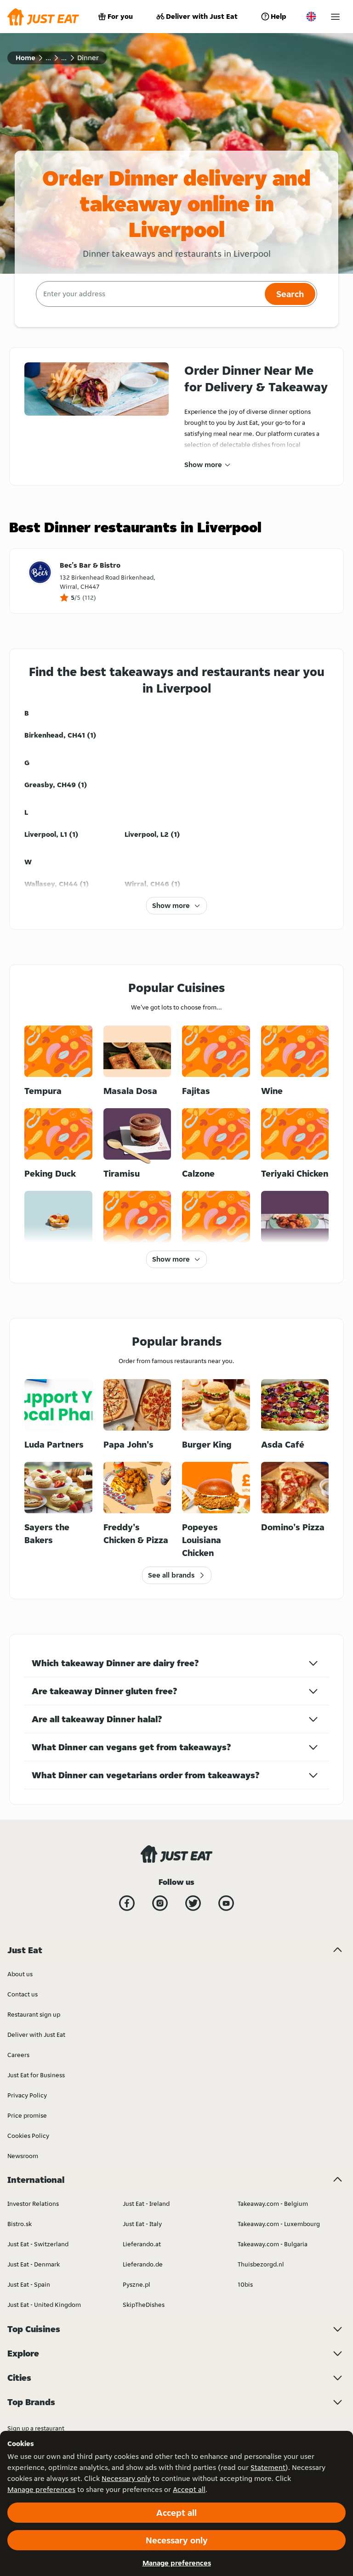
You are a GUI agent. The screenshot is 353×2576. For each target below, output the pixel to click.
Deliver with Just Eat (202, 16)
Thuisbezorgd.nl (261, 2264)
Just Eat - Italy (142, 2224)
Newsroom (23, 2156)
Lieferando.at (142, 2244)
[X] (193, 1903)
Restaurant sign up (34, 2014)
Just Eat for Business (36, 2075)
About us (20, 1974)
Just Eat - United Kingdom (44, 2305)
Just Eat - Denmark (34, 2264)
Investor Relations (33, 2204)
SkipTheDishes (144, 2305)
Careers (18, 2055)
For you (120, 16)
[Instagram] (160, 1903)
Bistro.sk (20, 2224)
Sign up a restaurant (36, 2428)
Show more (203, 465)
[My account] (335, 17)
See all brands (171, 1575)
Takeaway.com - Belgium (273, 2204)
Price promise (27, 2115)
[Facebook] (127, 1903)
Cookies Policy (28, 2136)
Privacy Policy (27, 2095)
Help (279, 16)
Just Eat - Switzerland (38, 2244)
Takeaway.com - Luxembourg (279, 2224)
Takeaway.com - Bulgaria (273, 2244)
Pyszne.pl (137, 2284)
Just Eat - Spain (29, 2284)
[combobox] (149, 294)
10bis (245, 2284)
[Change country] (311, 17)
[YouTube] (226, 1903)
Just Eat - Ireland (146, 2204)
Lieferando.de (143, 2264)
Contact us (23, 1994)
